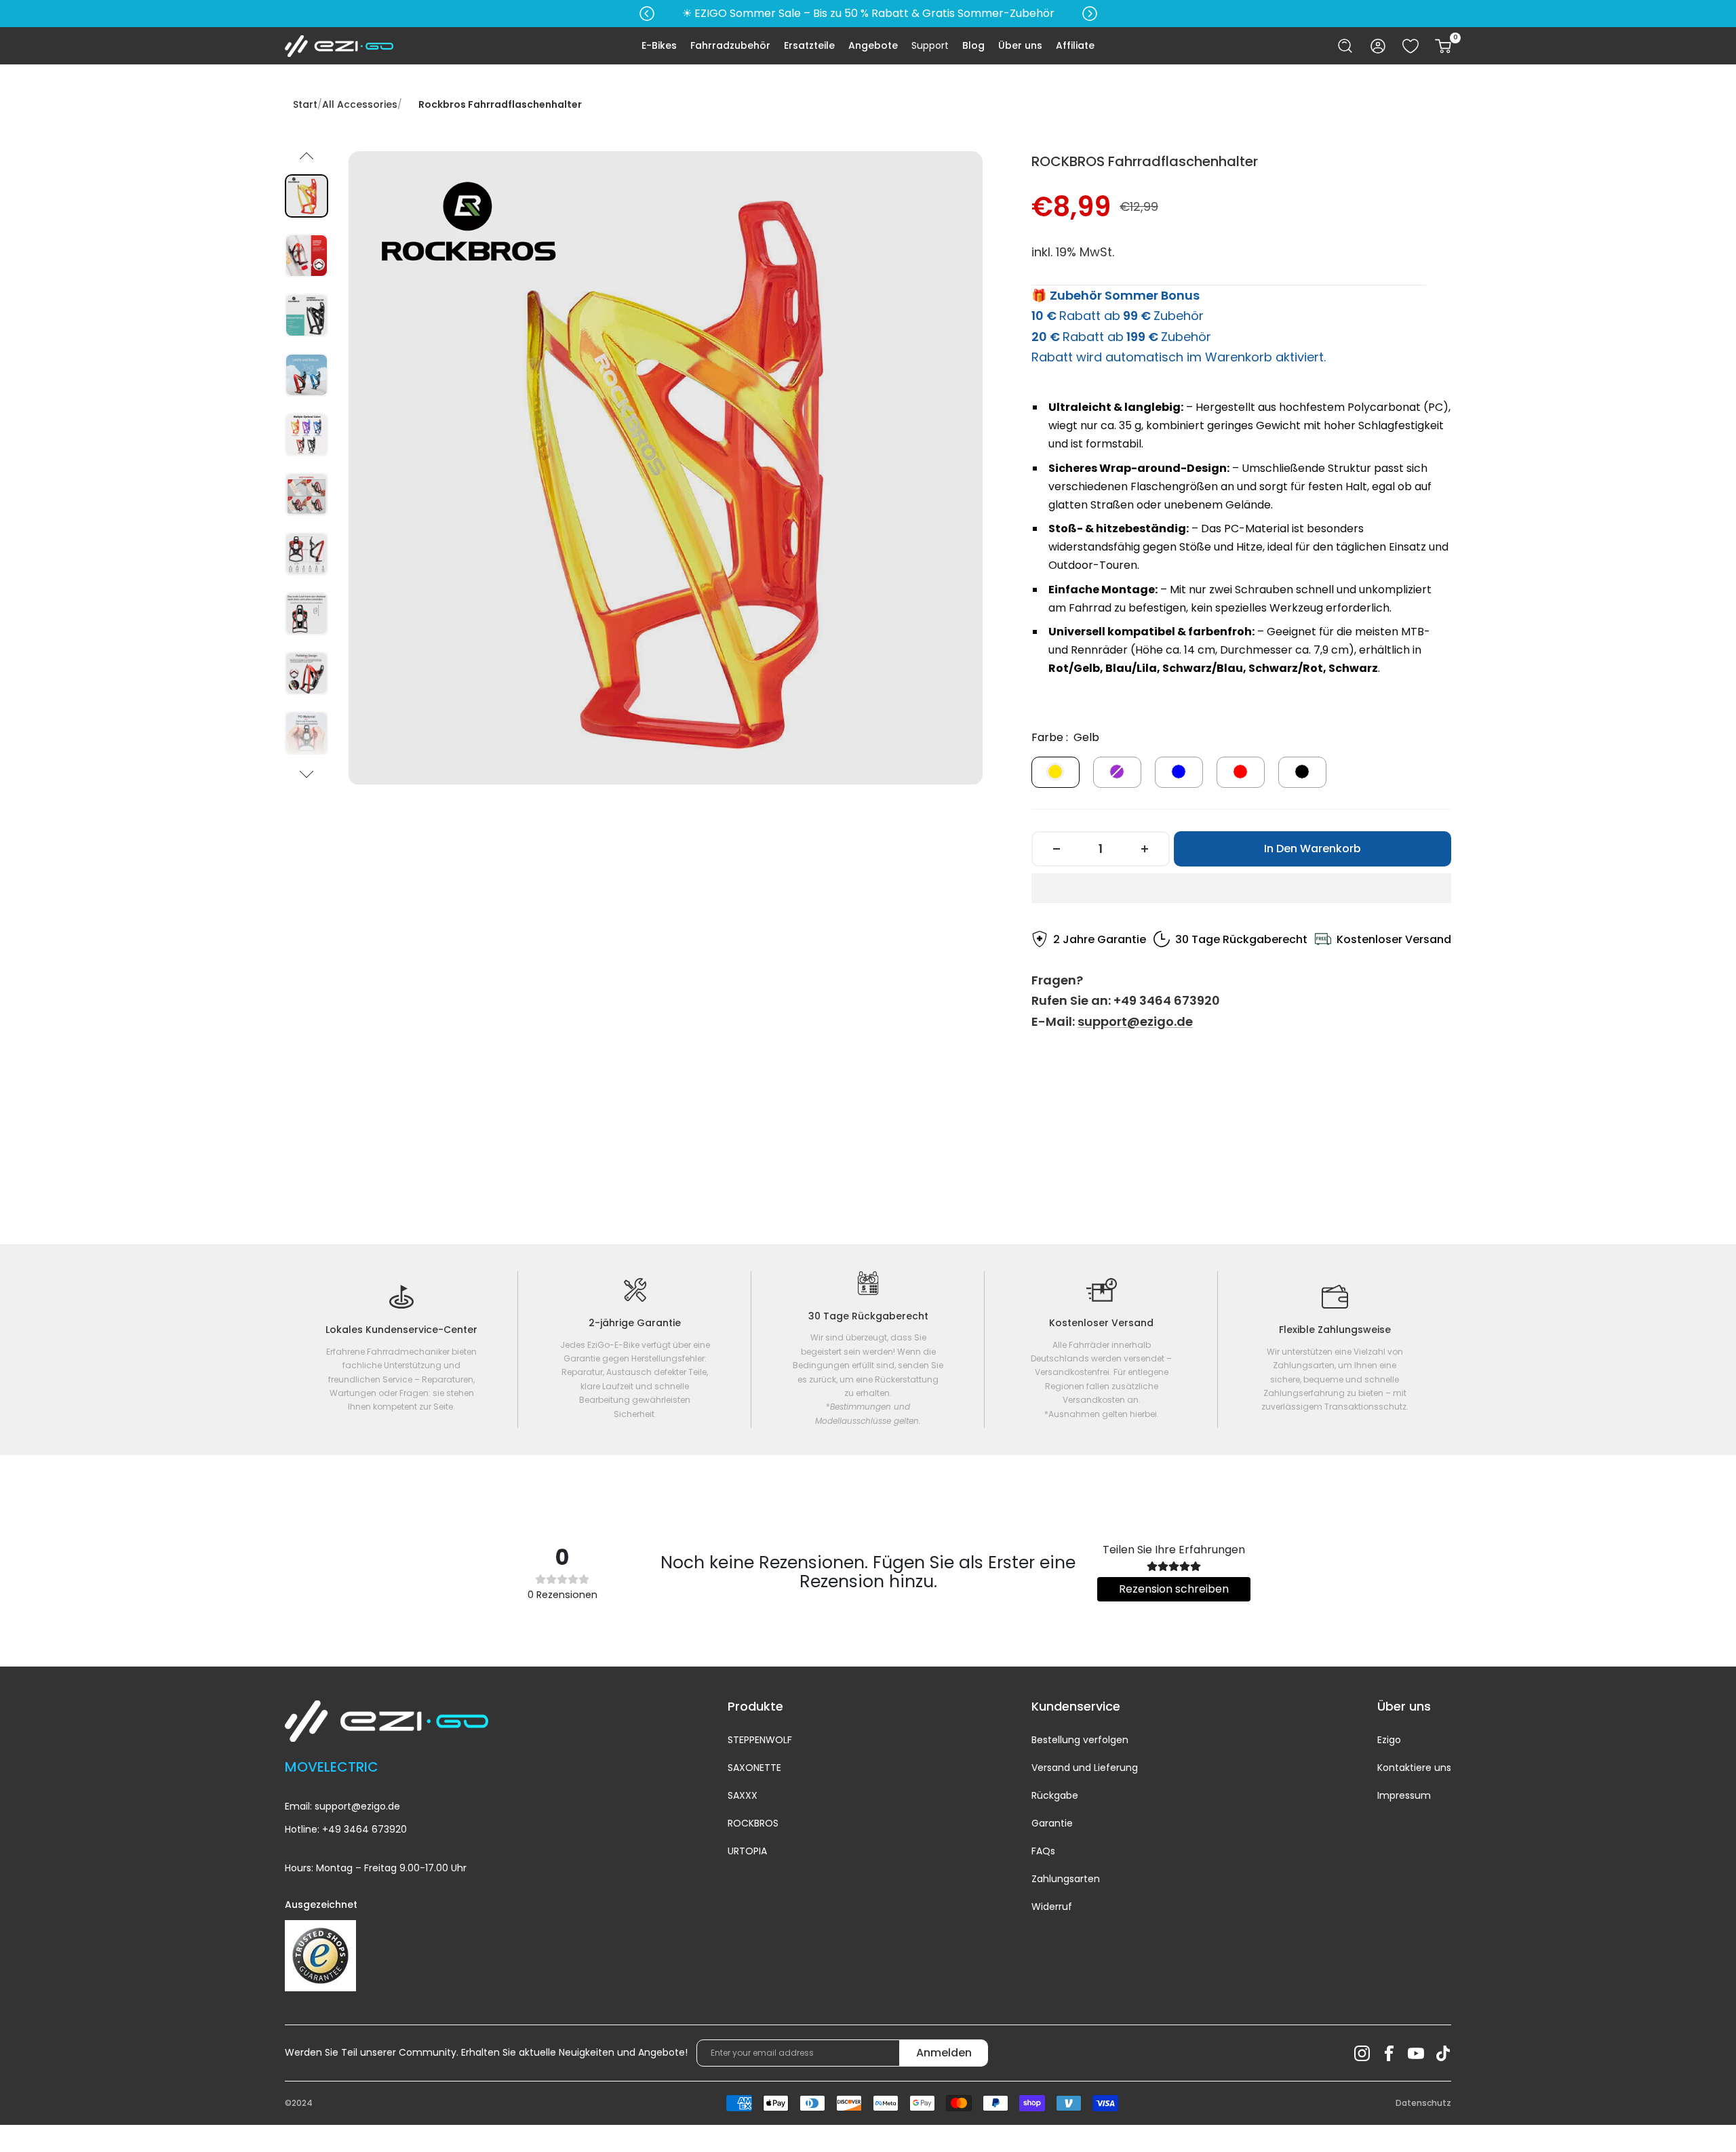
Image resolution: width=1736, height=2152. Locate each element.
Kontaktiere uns (1414, 1768)
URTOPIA (747, 1851)
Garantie (1052, 1823)
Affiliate (1075, 45)
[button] (1241, 888)
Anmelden (944, 2053)
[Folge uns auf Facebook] (1389, 2053)
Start (305, 104)
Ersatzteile (809, 45)
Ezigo (1389, 1740)
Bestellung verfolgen (1080, 1740)
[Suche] (1345, 46)
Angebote (873, 45)
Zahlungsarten (1066, 1879)
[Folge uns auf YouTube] (1416, 2053)
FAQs (1043, 1851)
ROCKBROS (753, 1823)
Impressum (1404, 1795)
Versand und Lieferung (1085, 1768)
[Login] (1378, 46)
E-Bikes (659, 45)
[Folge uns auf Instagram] (1362, 2053)
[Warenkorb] (1443, 46)
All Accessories (360, 104)
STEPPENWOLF (760, 1740)
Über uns (1020, 45)
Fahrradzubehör (730, 45)
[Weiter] (307, 775)
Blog (973, 45)
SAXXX (743, 1795)
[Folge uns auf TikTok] (1443, 2053)
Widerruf (1052, 1907)
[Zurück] (307, 155)
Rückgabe (1055, 1795)
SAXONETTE (754, 1768)
